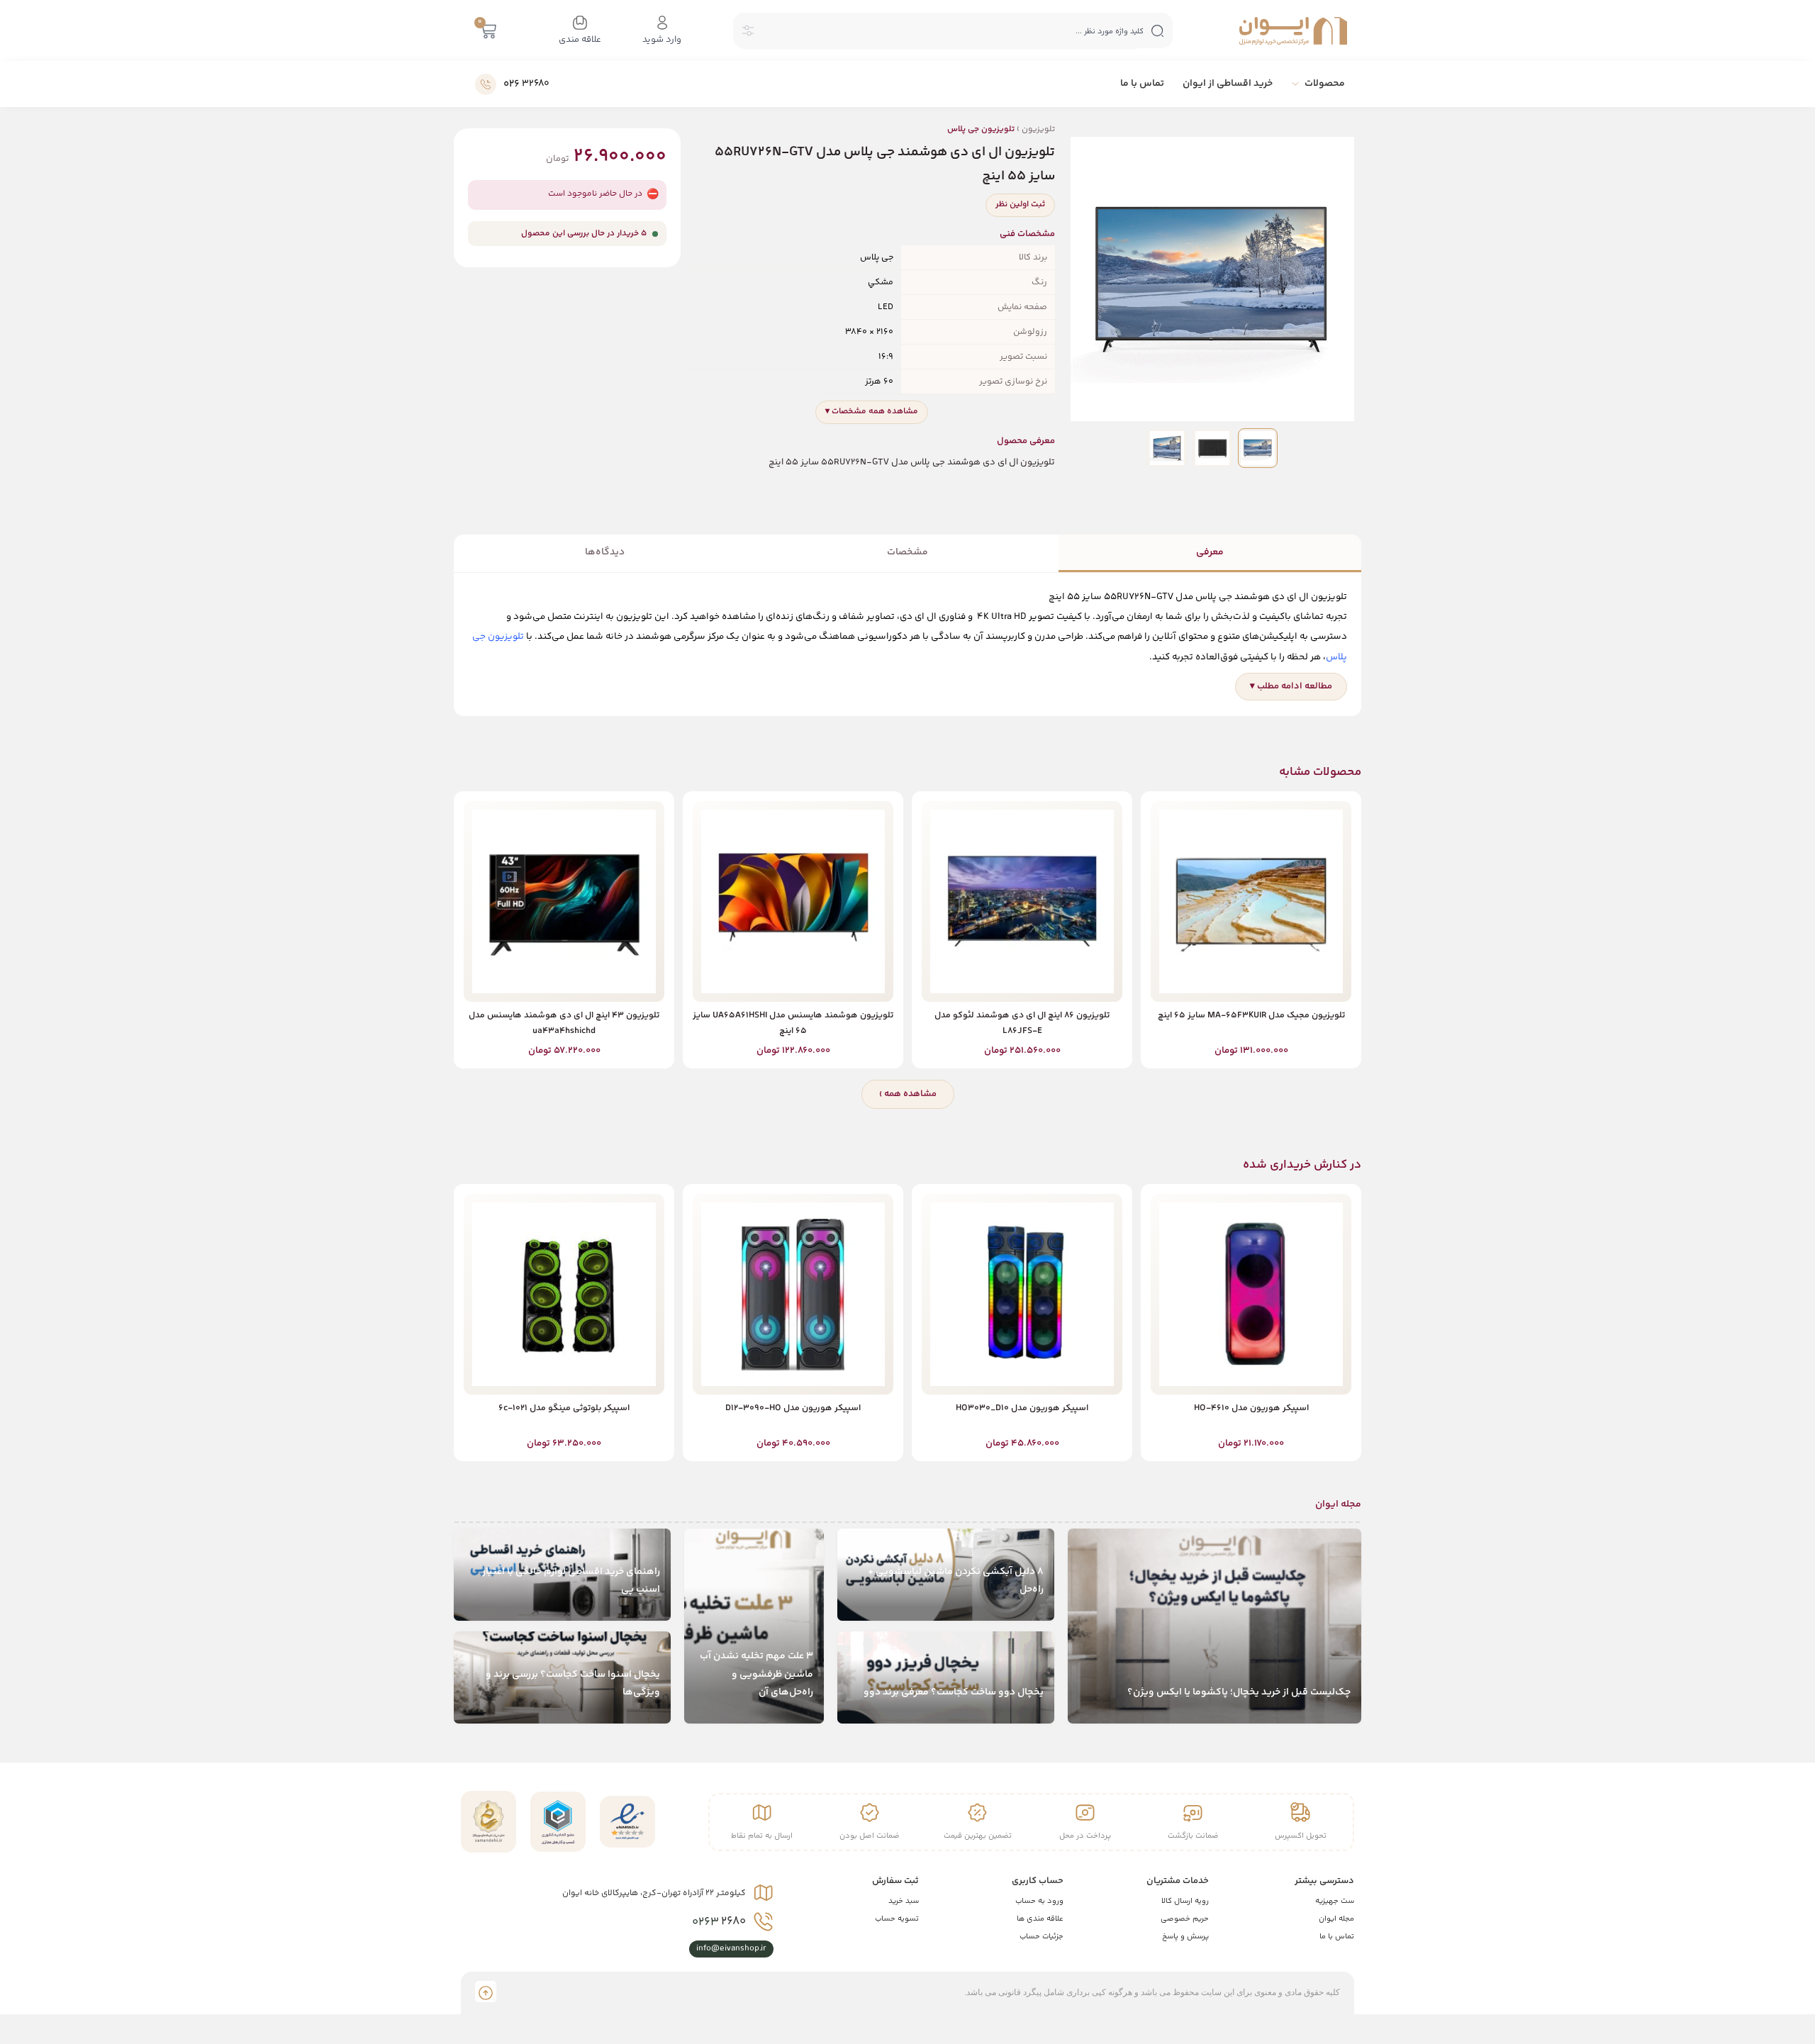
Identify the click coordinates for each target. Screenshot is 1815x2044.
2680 (719, 1922)
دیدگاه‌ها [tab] (605, 552)
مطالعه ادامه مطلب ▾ (1291, 686)
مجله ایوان (1336, 1919)
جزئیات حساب (1041, 1937)
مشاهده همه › (908, 1094)
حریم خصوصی (1185, 1919)
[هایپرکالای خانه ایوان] (1293, 31)
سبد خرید (904, 1901)
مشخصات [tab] (907, 552)
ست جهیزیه (1335, 1901)
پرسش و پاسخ (1185, 1937)
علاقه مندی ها (1040, 1919)
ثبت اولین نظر (1020, 205)
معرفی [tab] (1210, 552)
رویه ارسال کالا (1185, 1901)
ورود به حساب (1039, 1901)
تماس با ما (1337, 1937)
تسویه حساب (897, 1919)
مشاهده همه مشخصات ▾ (872, 412)
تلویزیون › (1001, 129)
